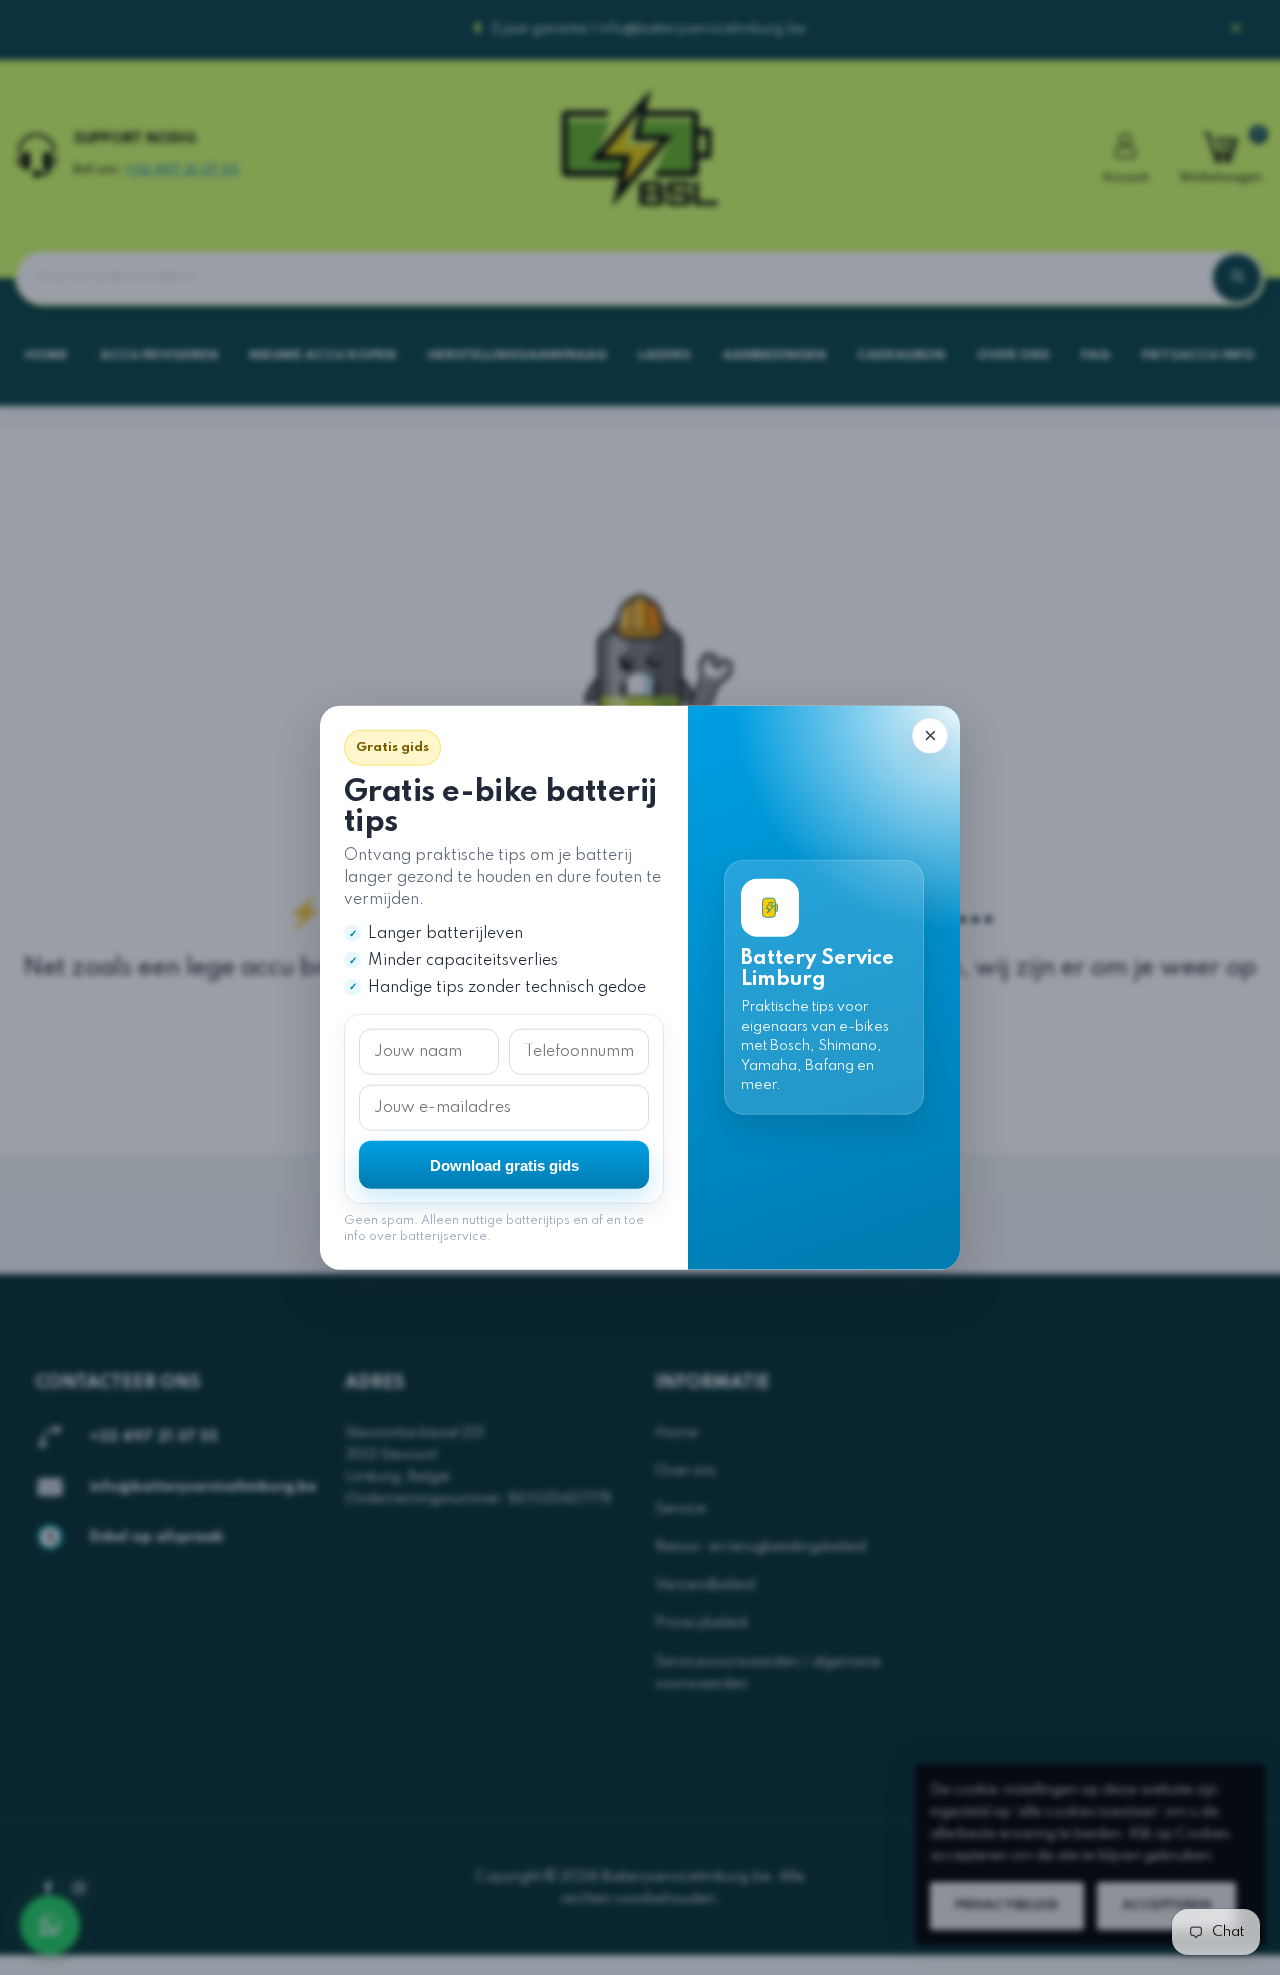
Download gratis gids (504, 1164)
